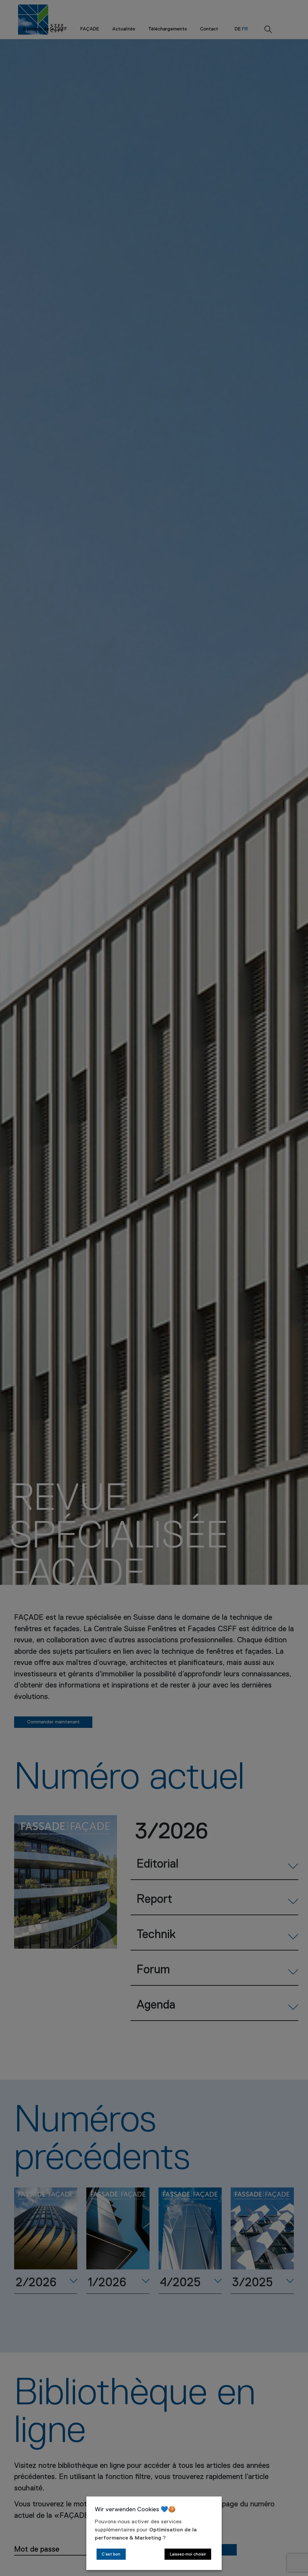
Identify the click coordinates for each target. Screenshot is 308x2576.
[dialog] (154, 2533)
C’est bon (111, 2554)
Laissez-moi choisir (188, 2554)
